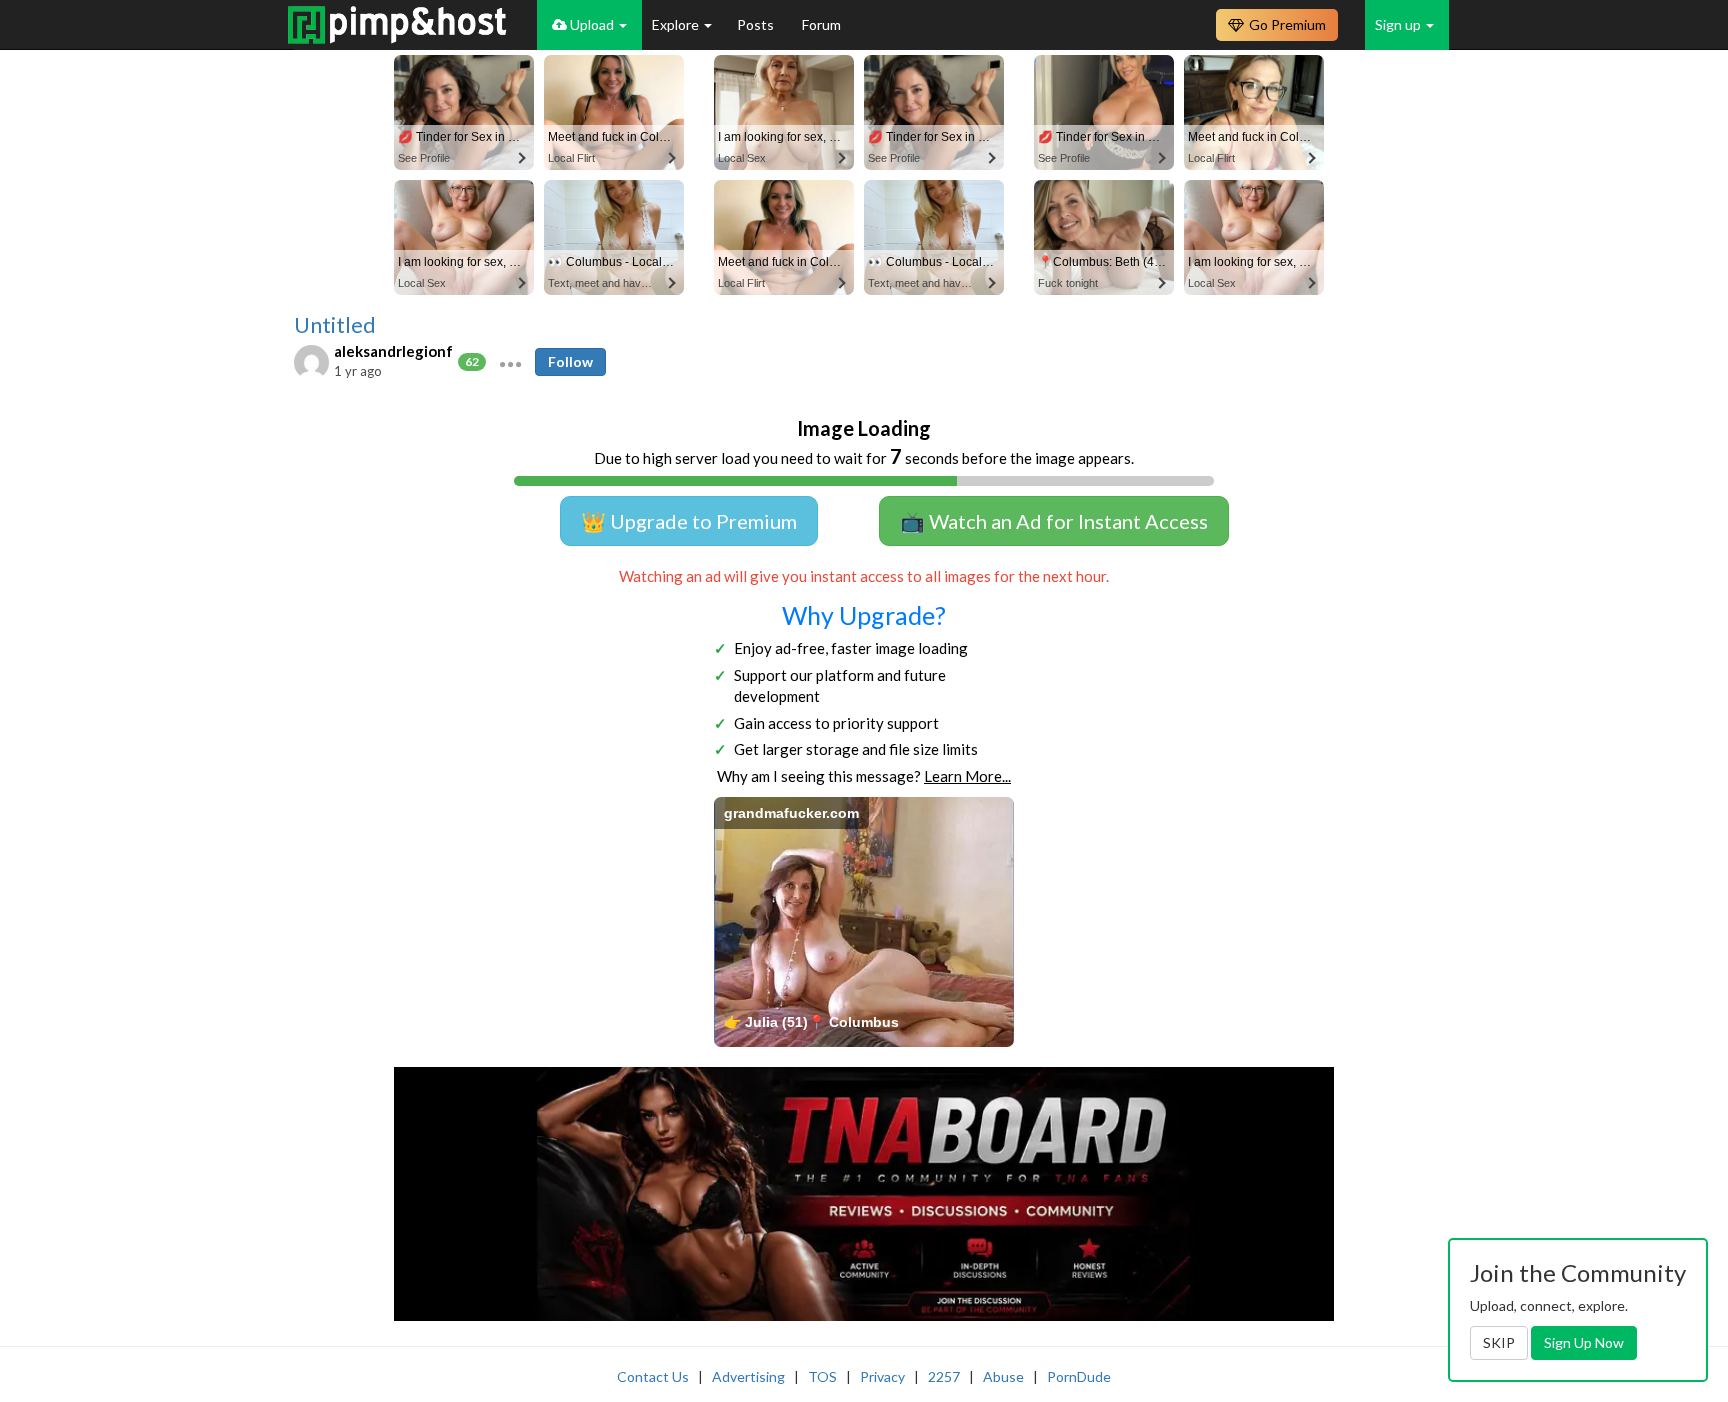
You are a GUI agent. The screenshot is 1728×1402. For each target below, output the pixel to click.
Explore (677, 24)
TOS (822, 1376)
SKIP (1499, 1342)
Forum (821, 24)
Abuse (1003, 1376)
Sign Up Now (1584, 1342)
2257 (944, 1376)
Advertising (748, 1376)
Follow (570, 361)
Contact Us (653, 1376)
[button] (510, 362)
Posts (757, 24)
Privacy (882, 1376)
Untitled (335, 325)
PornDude (1079, 1376)
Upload (592, 24)
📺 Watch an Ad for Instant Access (1054, 521)
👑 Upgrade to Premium (689, 521)
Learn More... (967, 776)
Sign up (1399, 24)
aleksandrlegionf (393, 351)
